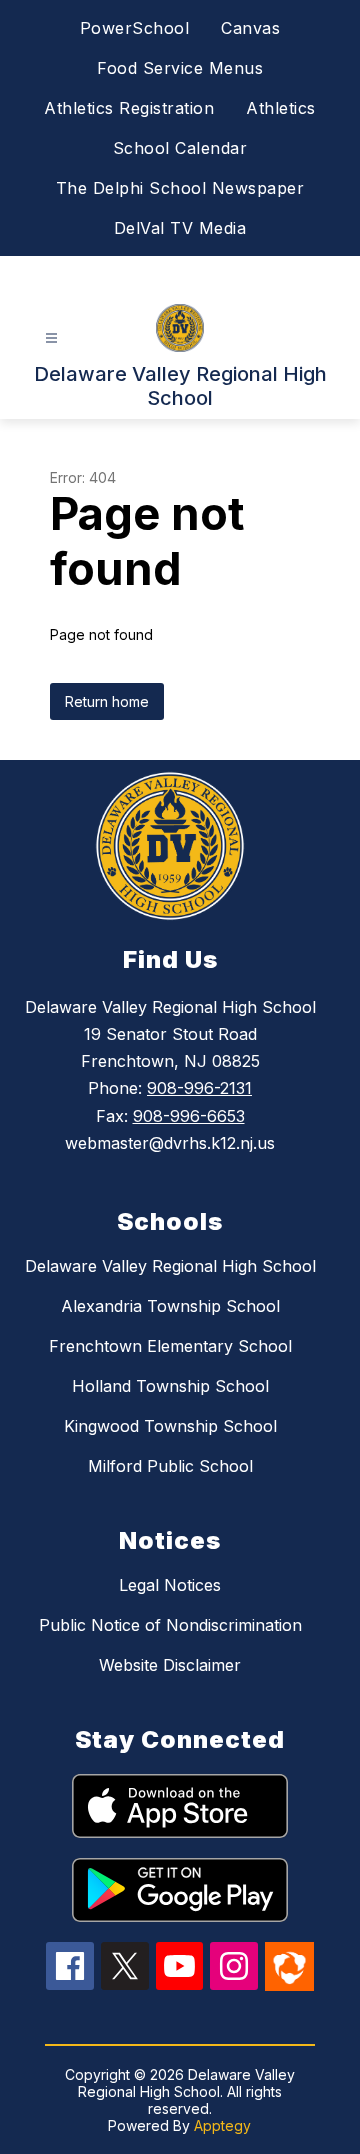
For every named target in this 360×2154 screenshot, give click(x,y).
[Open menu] (51, 338)
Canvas (250, 28)
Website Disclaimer (170, 1665)
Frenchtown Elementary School (170, 1346)
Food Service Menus (180, 68)
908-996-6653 (189, 1116)
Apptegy (222, 2125)
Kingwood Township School (170, 1426)
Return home (107, 701)
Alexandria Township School (170, 1306)
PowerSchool (135, 28)
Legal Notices (170, 1585)
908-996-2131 (199, 1088)
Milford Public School (170, 1466)
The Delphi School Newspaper (180, 188)
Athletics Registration (129, 108)
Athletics (281, 108)
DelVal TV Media (180, 228)
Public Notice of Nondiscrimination (170, 1625)
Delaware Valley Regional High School (170, 1266)
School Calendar (180, 148)
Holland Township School (170, 1386)
